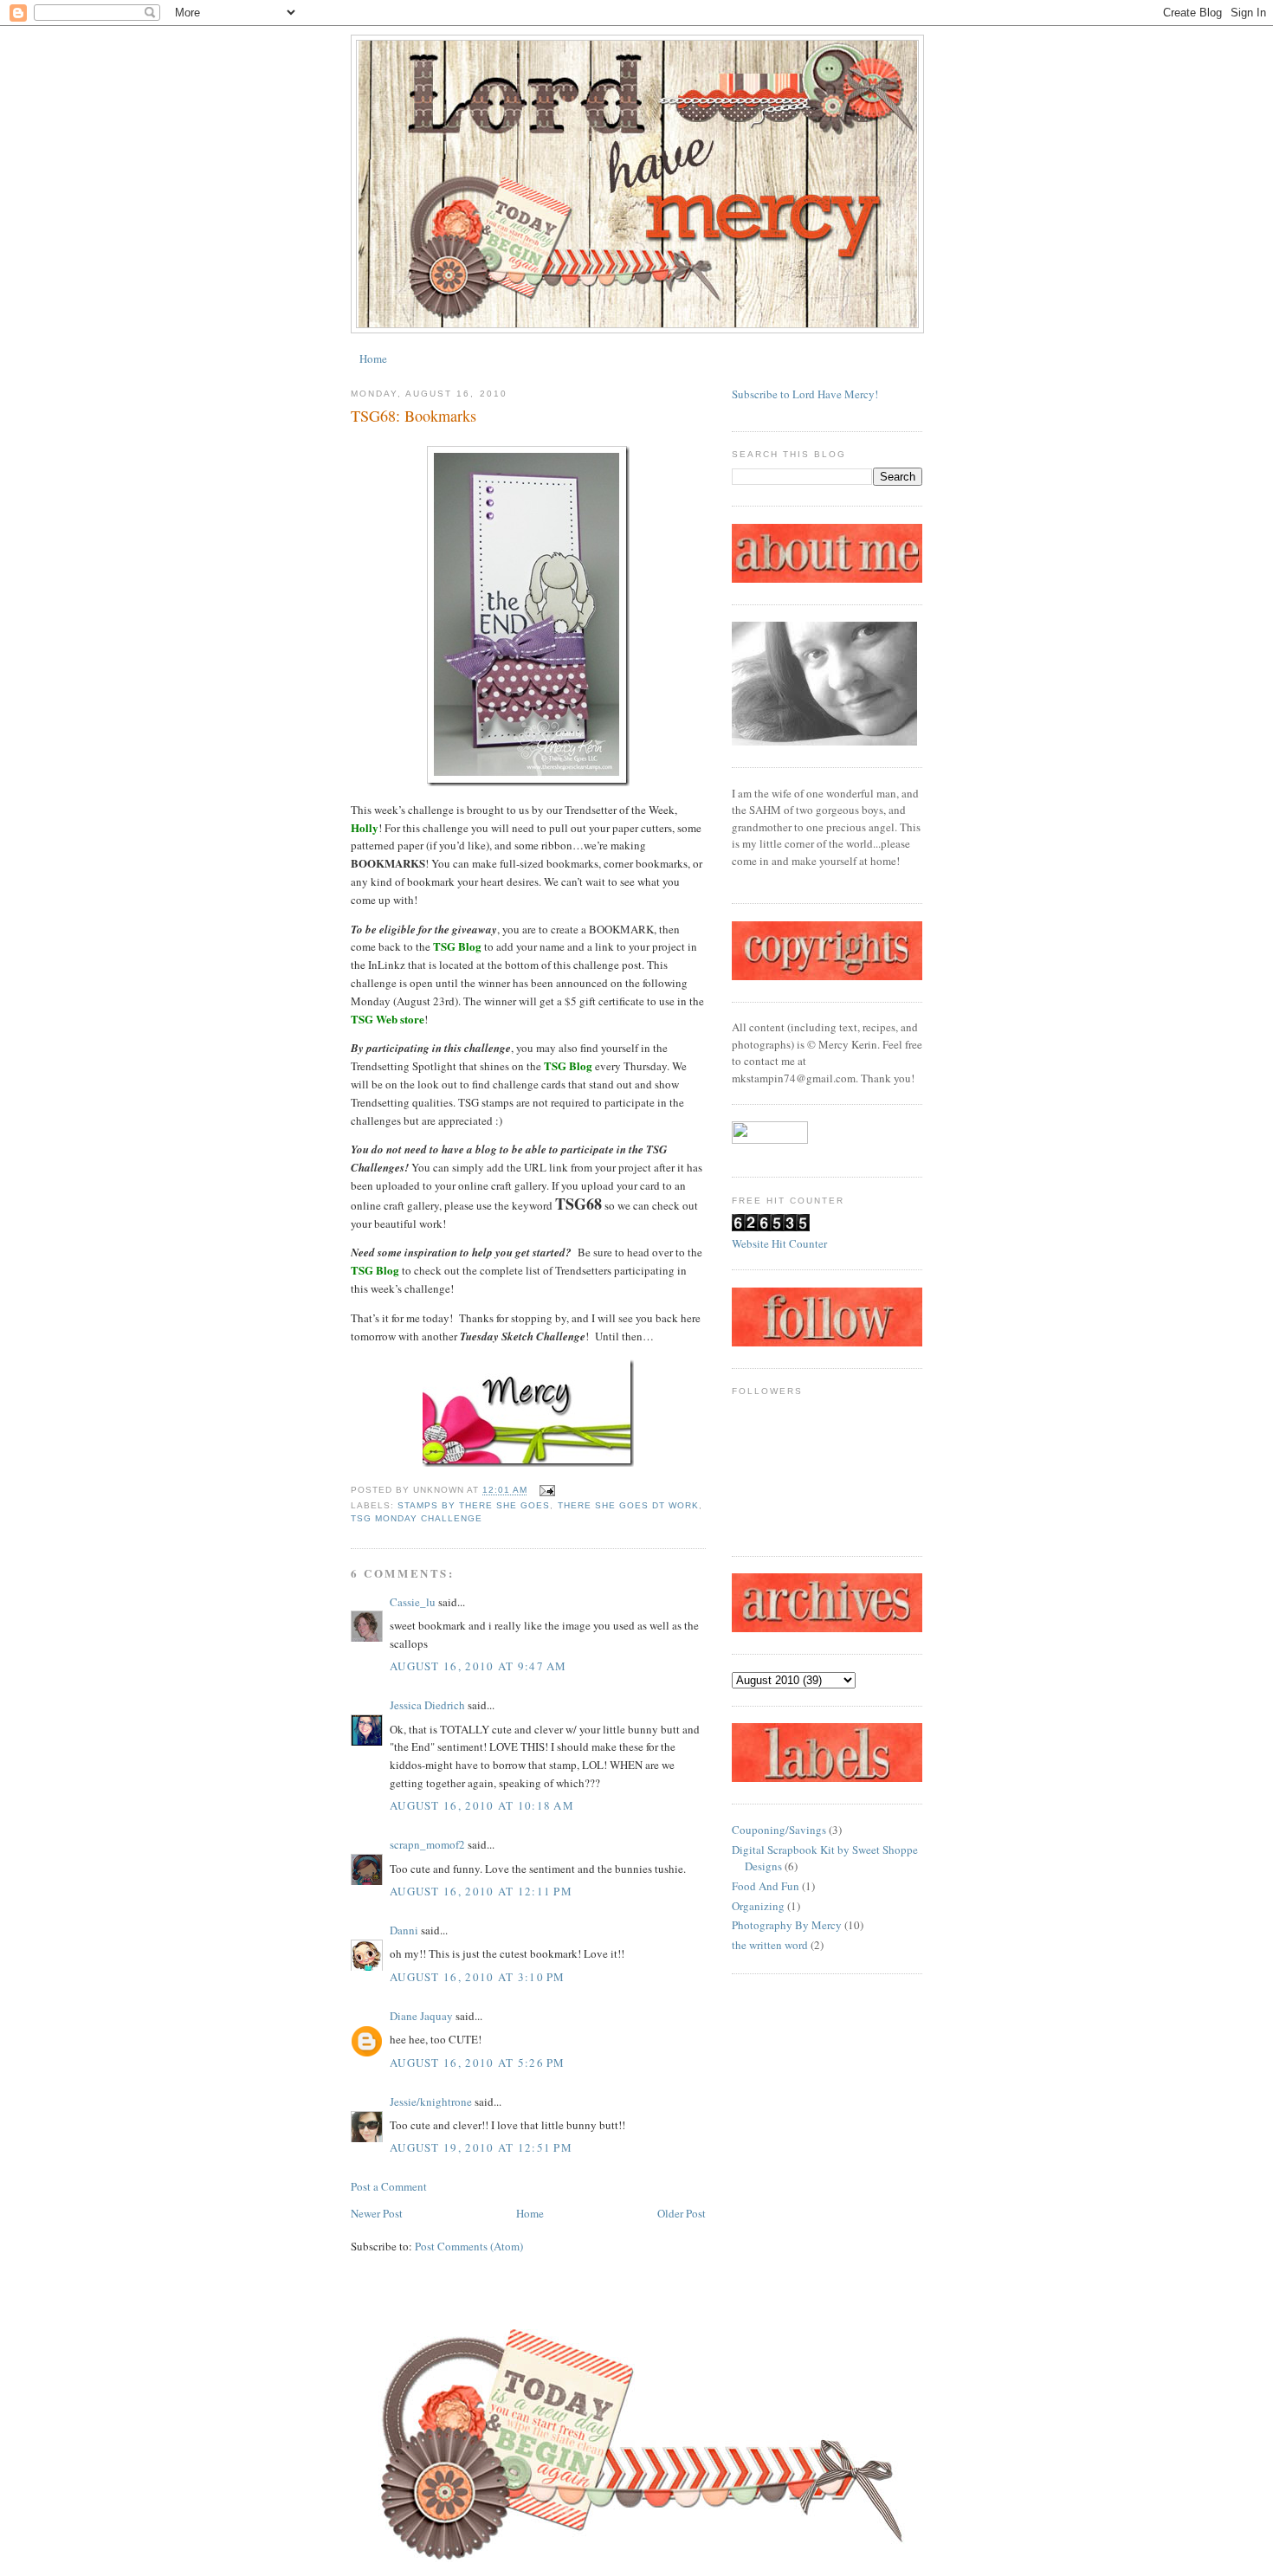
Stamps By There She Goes (474, 1505)
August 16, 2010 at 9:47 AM (478, 1666)
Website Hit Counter (779, 1243)
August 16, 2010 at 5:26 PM (478, 2063)
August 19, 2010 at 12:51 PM (481, 2147)
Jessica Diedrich (427, 1705)
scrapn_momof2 (427, 1844)
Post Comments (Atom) (469, 2246)
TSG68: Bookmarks (414, 416)
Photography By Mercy (787, 1925)
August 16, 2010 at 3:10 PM (478, 1977)
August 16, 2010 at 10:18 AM (482, 1805)
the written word (770, 1945)
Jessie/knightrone (431, 2101)
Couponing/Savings (779, 1830)
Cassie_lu (413, 1602)
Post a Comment (389, 2186)
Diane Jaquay (421, 2016)
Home (373, 358)
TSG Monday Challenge (417, 1518)
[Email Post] (544, 1491)
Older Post (682, 2213)
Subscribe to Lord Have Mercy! (805, 394)
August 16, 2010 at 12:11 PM (481, 1891)
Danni (404, 1930)
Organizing (758, 1906)
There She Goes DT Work (628, 1505)
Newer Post (377, 2213)
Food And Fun (766, 1886)
